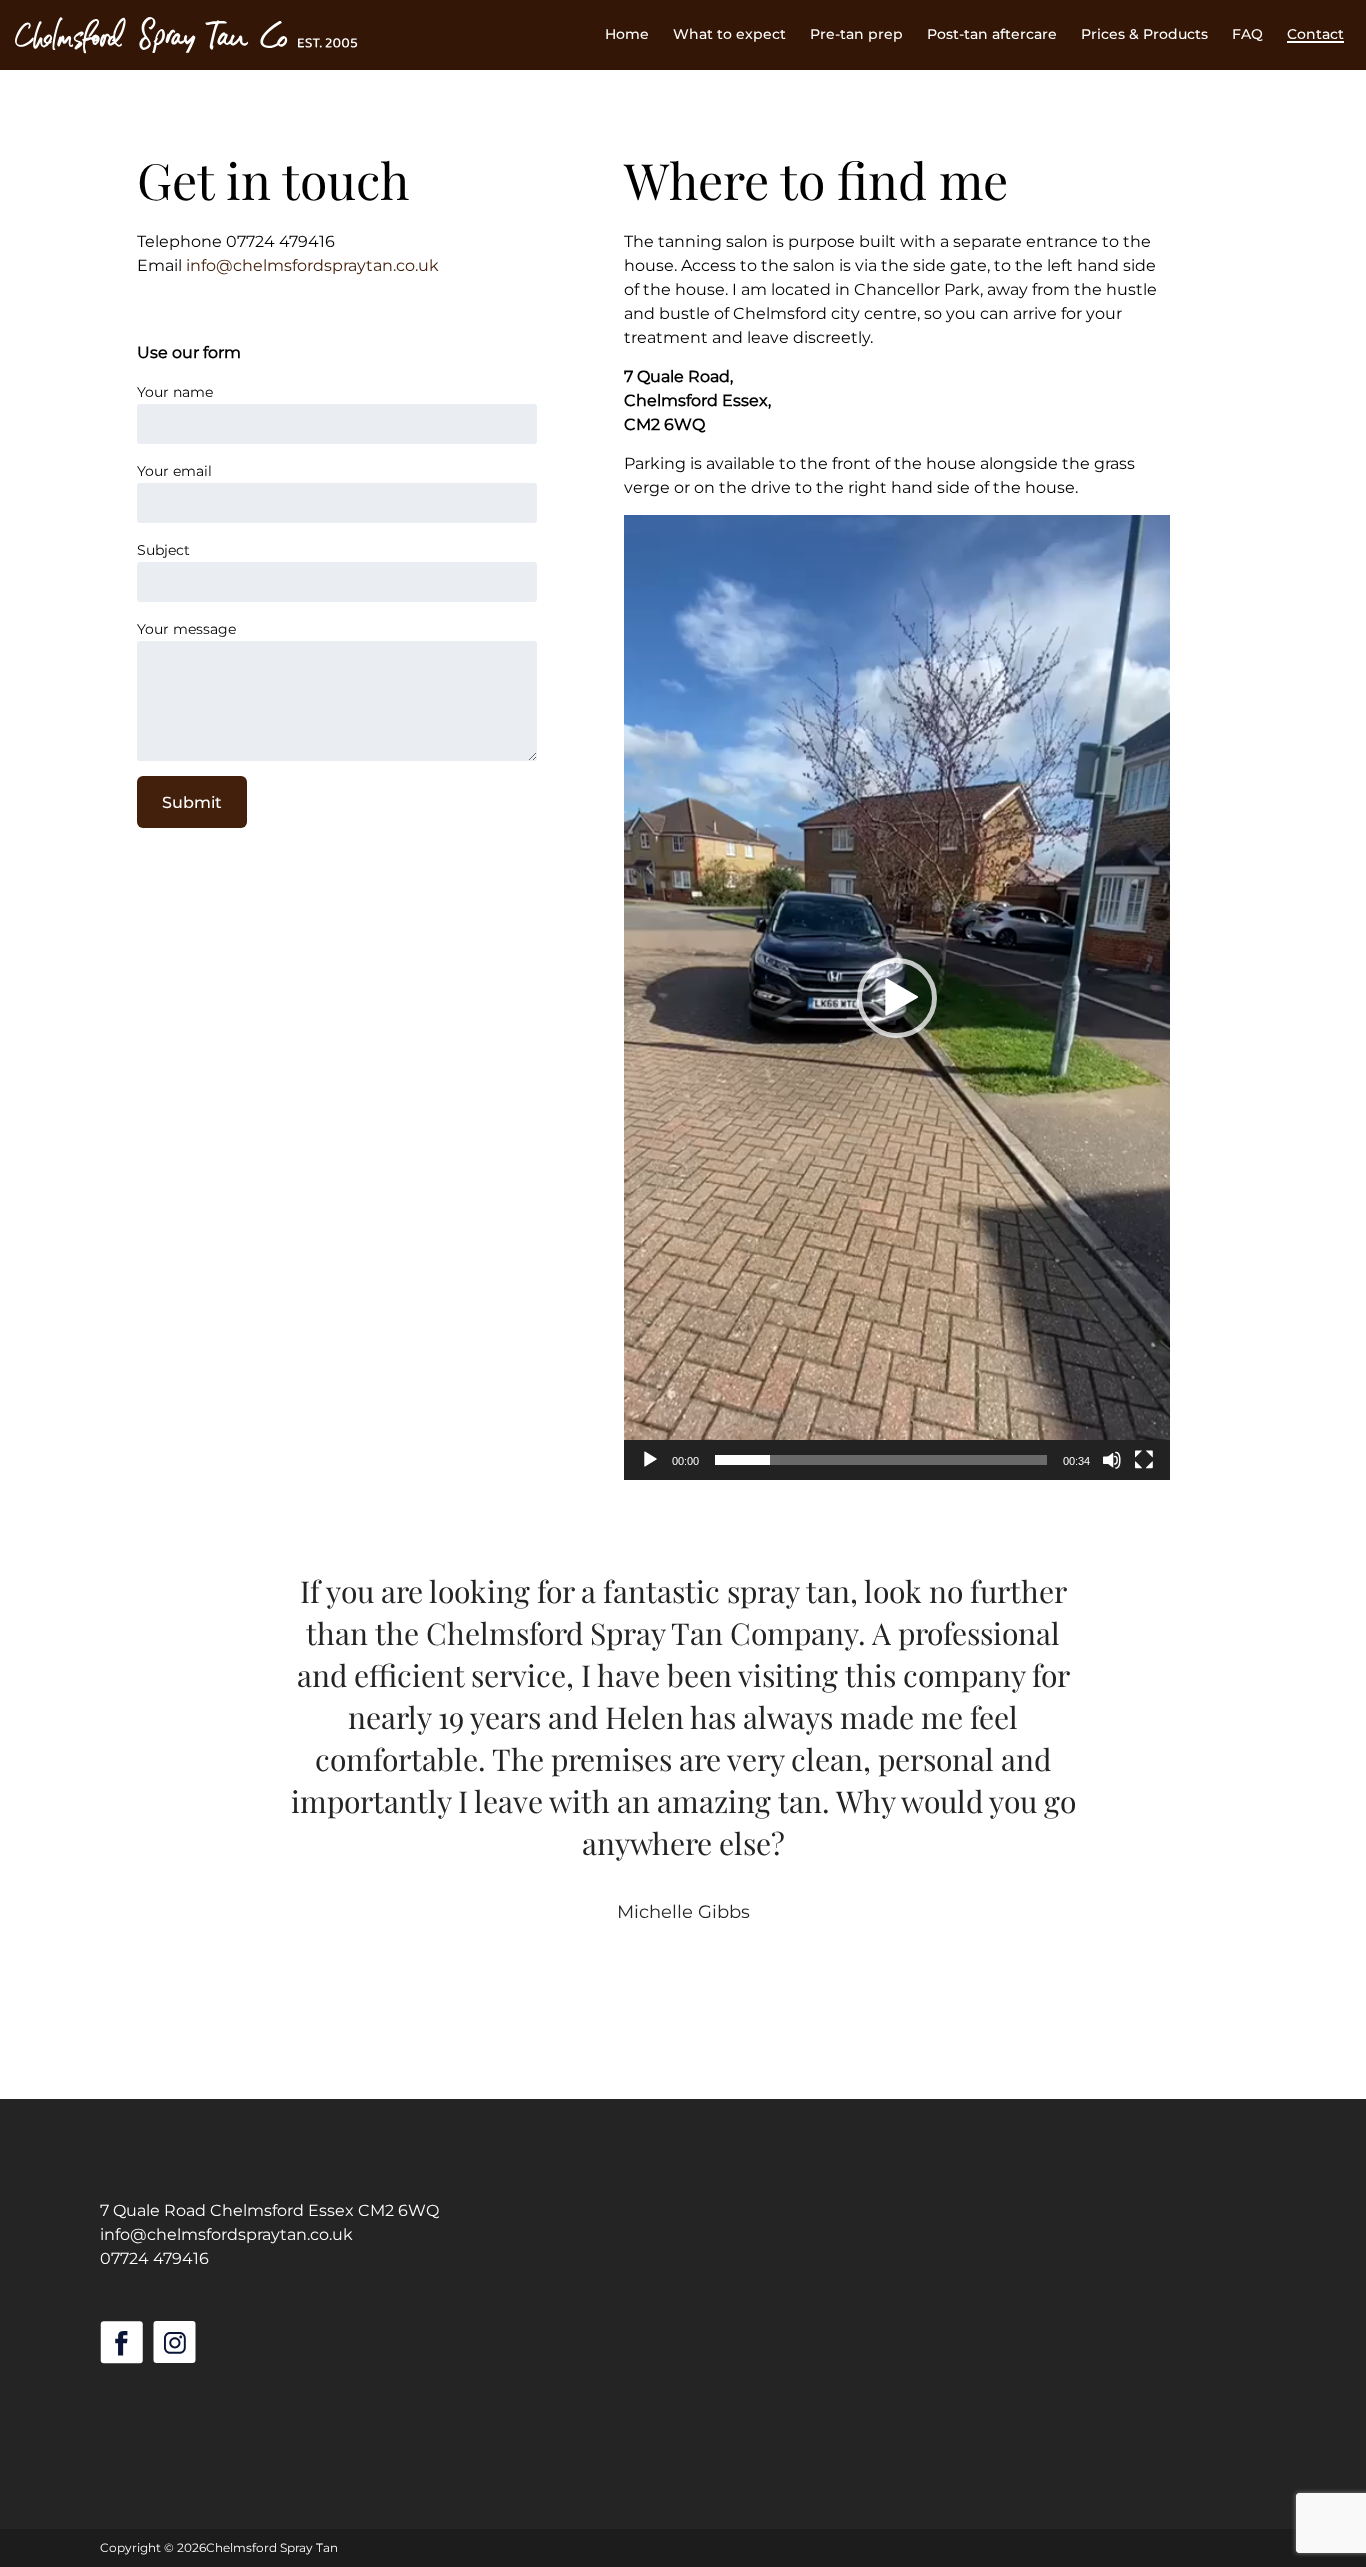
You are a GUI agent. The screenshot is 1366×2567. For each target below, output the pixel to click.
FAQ (1247, 34)
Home (627, 34)
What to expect (729, 34)
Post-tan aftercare (992, 34)
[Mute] (1112, 1460)
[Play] (650, 1460)
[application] (897, 997)
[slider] (881, 1460)
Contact (1315, 34)
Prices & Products (1144, 34)
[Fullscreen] (1144, 1460)
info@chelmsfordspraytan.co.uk (312, 265)
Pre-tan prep (856, 34)
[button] (897, 998)
